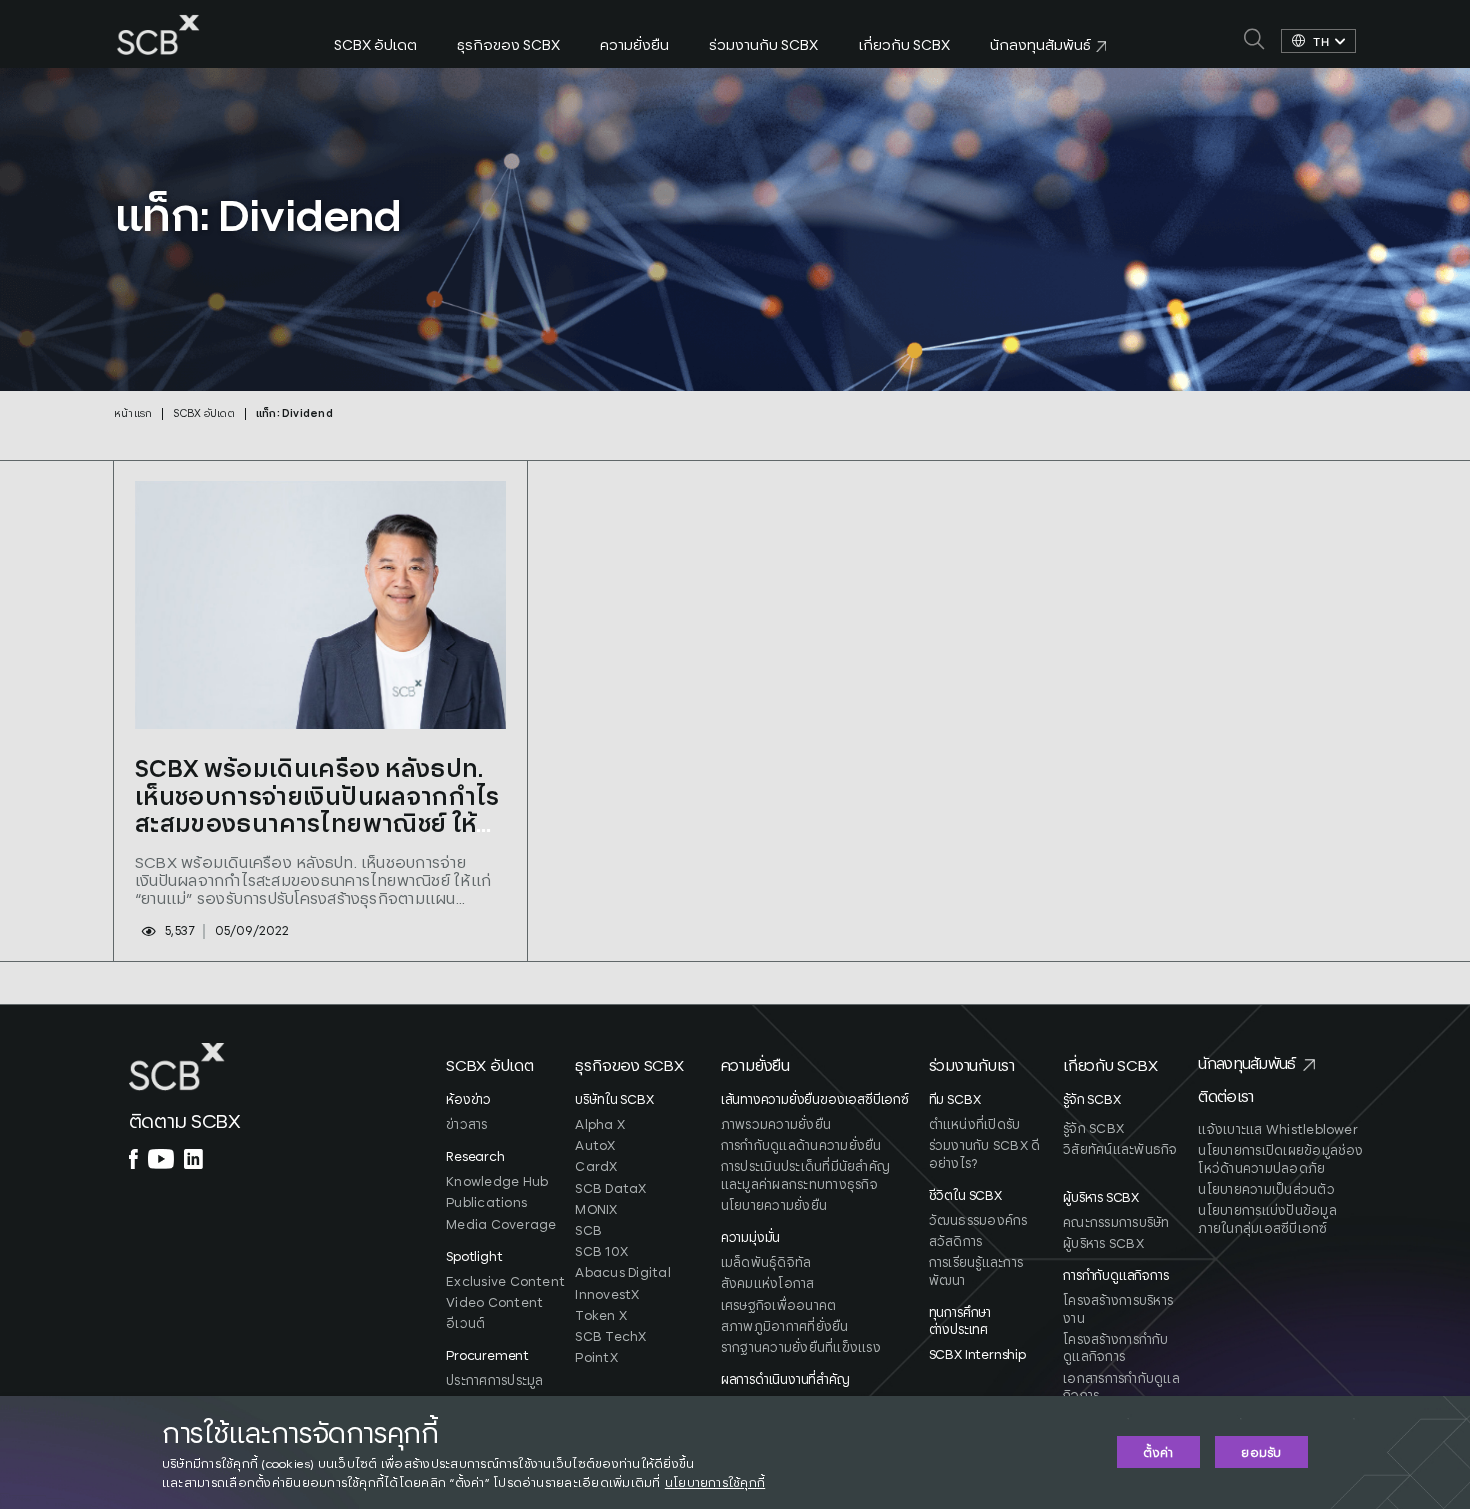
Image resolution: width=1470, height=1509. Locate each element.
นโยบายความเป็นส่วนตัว (1266, 1190)
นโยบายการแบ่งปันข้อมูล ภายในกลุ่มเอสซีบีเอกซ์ (1267, 1220)
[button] (508, 1074)
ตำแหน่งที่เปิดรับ (975, 1125)
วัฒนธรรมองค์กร (978, 1221)
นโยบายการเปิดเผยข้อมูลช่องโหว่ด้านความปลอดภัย (1280, 1160)
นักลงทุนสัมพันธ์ (1246, 1064)
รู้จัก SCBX (1093, 1129)
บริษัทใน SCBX (614, 1100)
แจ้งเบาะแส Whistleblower (1278, 1130)
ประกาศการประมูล (494, 1381)
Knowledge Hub (497, 1182)
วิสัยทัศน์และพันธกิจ (1120, 1150)
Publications (486, 1203)
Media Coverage (501, 1225)
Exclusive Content (505, 1282)
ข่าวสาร (466, 1125)
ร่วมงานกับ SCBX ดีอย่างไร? (985, 1155)
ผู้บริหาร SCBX (1103, 1244)
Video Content (494, 1303)
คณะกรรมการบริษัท (1116, 1223)
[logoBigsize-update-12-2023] (158, 22)
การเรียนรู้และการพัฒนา (976, 1272)
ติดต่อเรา (1225, 1097)
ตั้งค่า (1158, 1453)
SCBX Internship (977, 1355)
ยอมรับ (1261, 1453)
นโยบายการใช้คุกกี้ (715, 1483)
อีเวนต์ (465, 1324)
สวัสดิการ (956, 1242)
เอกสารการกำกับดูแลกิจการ (1121, 1388)
